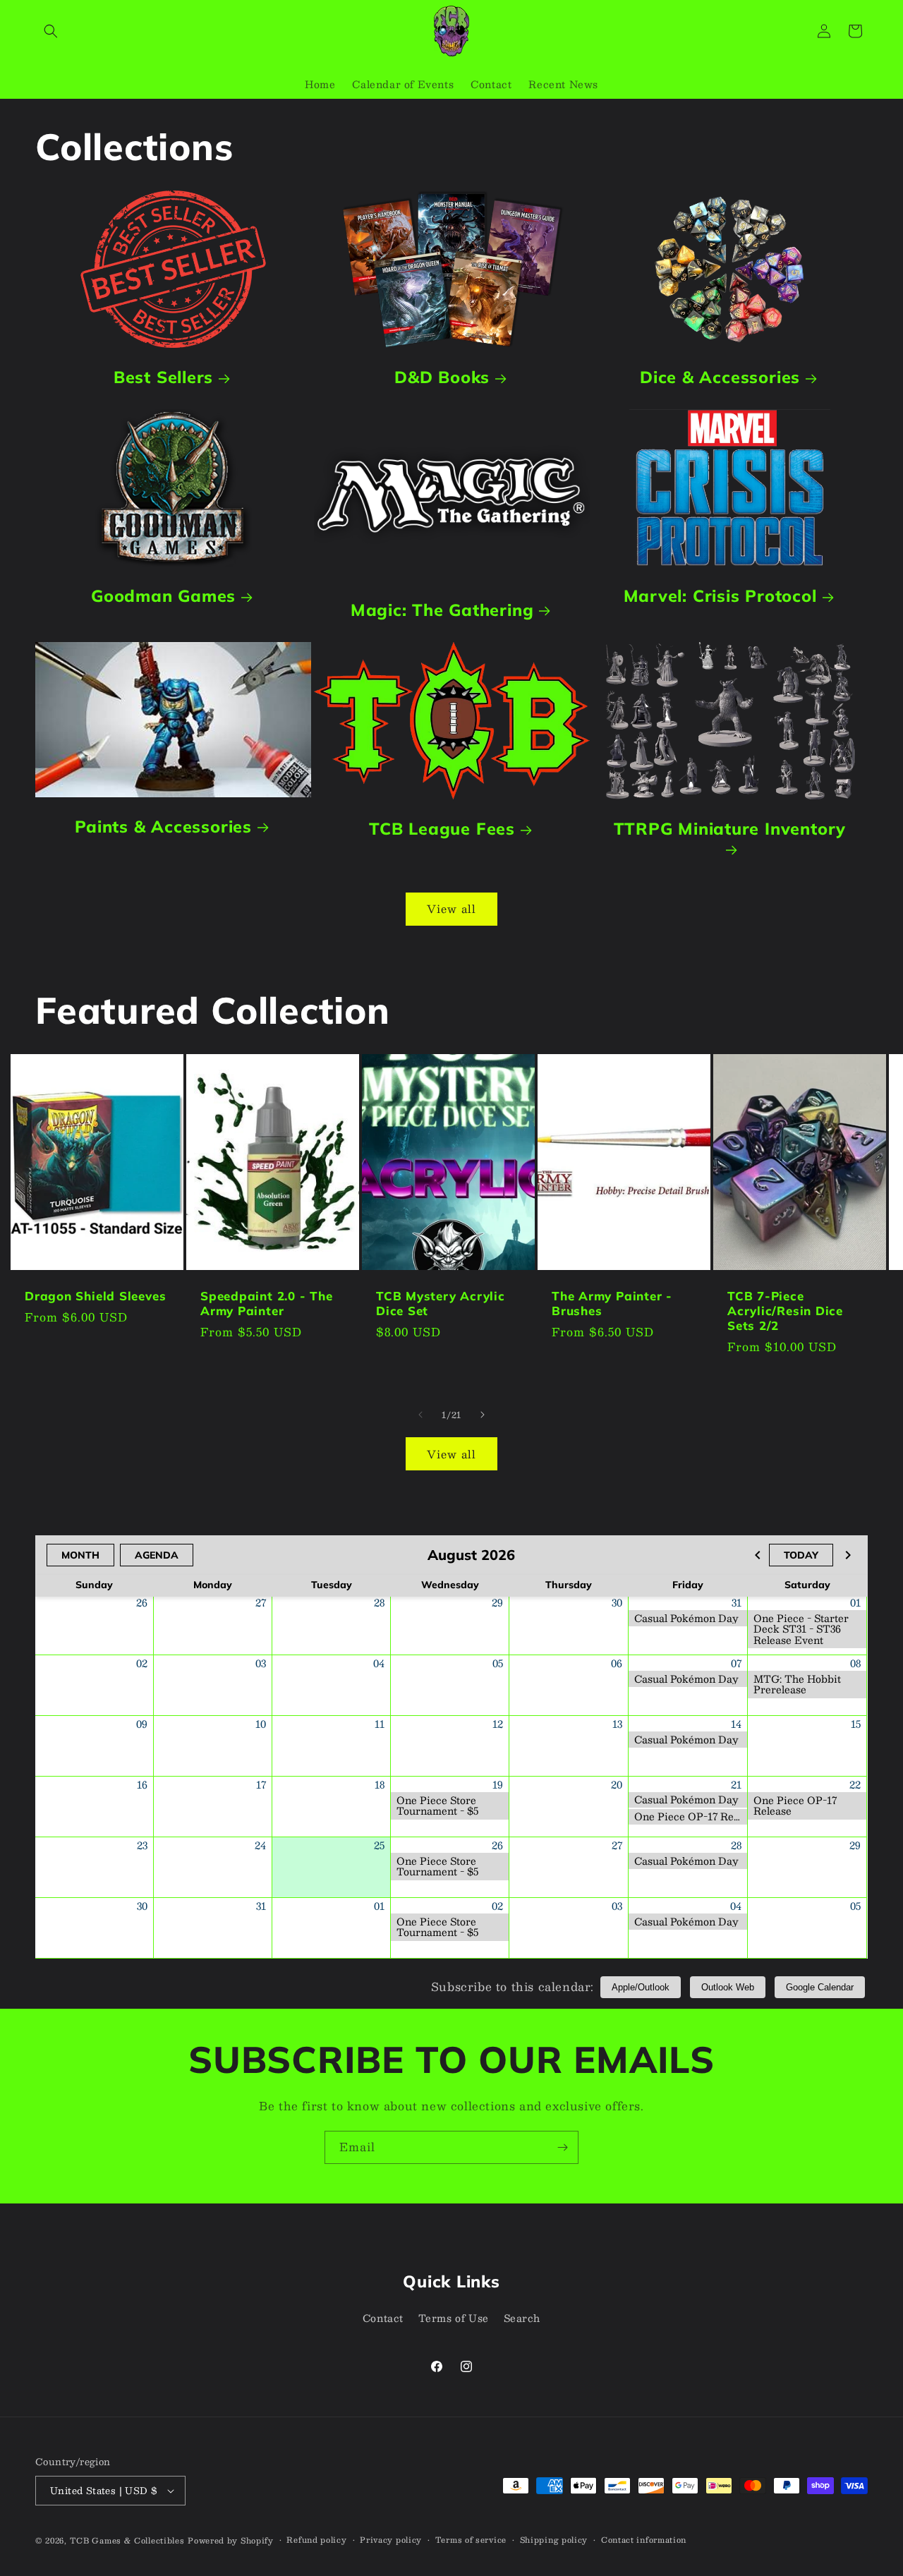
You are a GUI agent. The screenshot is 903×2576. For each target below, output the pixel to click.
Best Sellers (163, 377)
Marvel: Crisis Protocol (720, 596)
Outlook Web (728, 1987)
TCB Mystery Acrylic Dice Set (441, 1304)
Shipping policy (554, 2540)
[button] (51, 31)
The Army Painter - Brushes (612, 1304)
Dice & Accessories (720, 377)
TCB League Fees (442, 829)
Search (522, 2318)
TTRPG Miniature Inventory (730, 829)
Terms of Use (454, 2318)
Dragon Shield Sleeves (95, 1296)
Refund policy (316, 2540)
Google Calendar (820, 1987)
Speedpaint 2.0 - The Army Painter (267, 1304)
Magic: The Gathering (442, 610)
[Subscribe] (562, 2147)
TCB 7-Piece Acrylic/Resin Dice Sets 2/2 (785, 1311)
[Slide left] (420, 1415)
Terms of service (471, 2540)
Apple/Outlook (641, 1987)
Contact (383, 2318)
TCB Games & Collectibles (127, 2540)
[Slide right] (483, 1415)
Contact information (644, 2540)
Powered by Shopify (231, 2540)
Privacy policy (391, 2540)
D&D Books (442, 377)
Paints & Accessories (163, 827)
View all (451, 908)
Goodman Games (163, 596)
